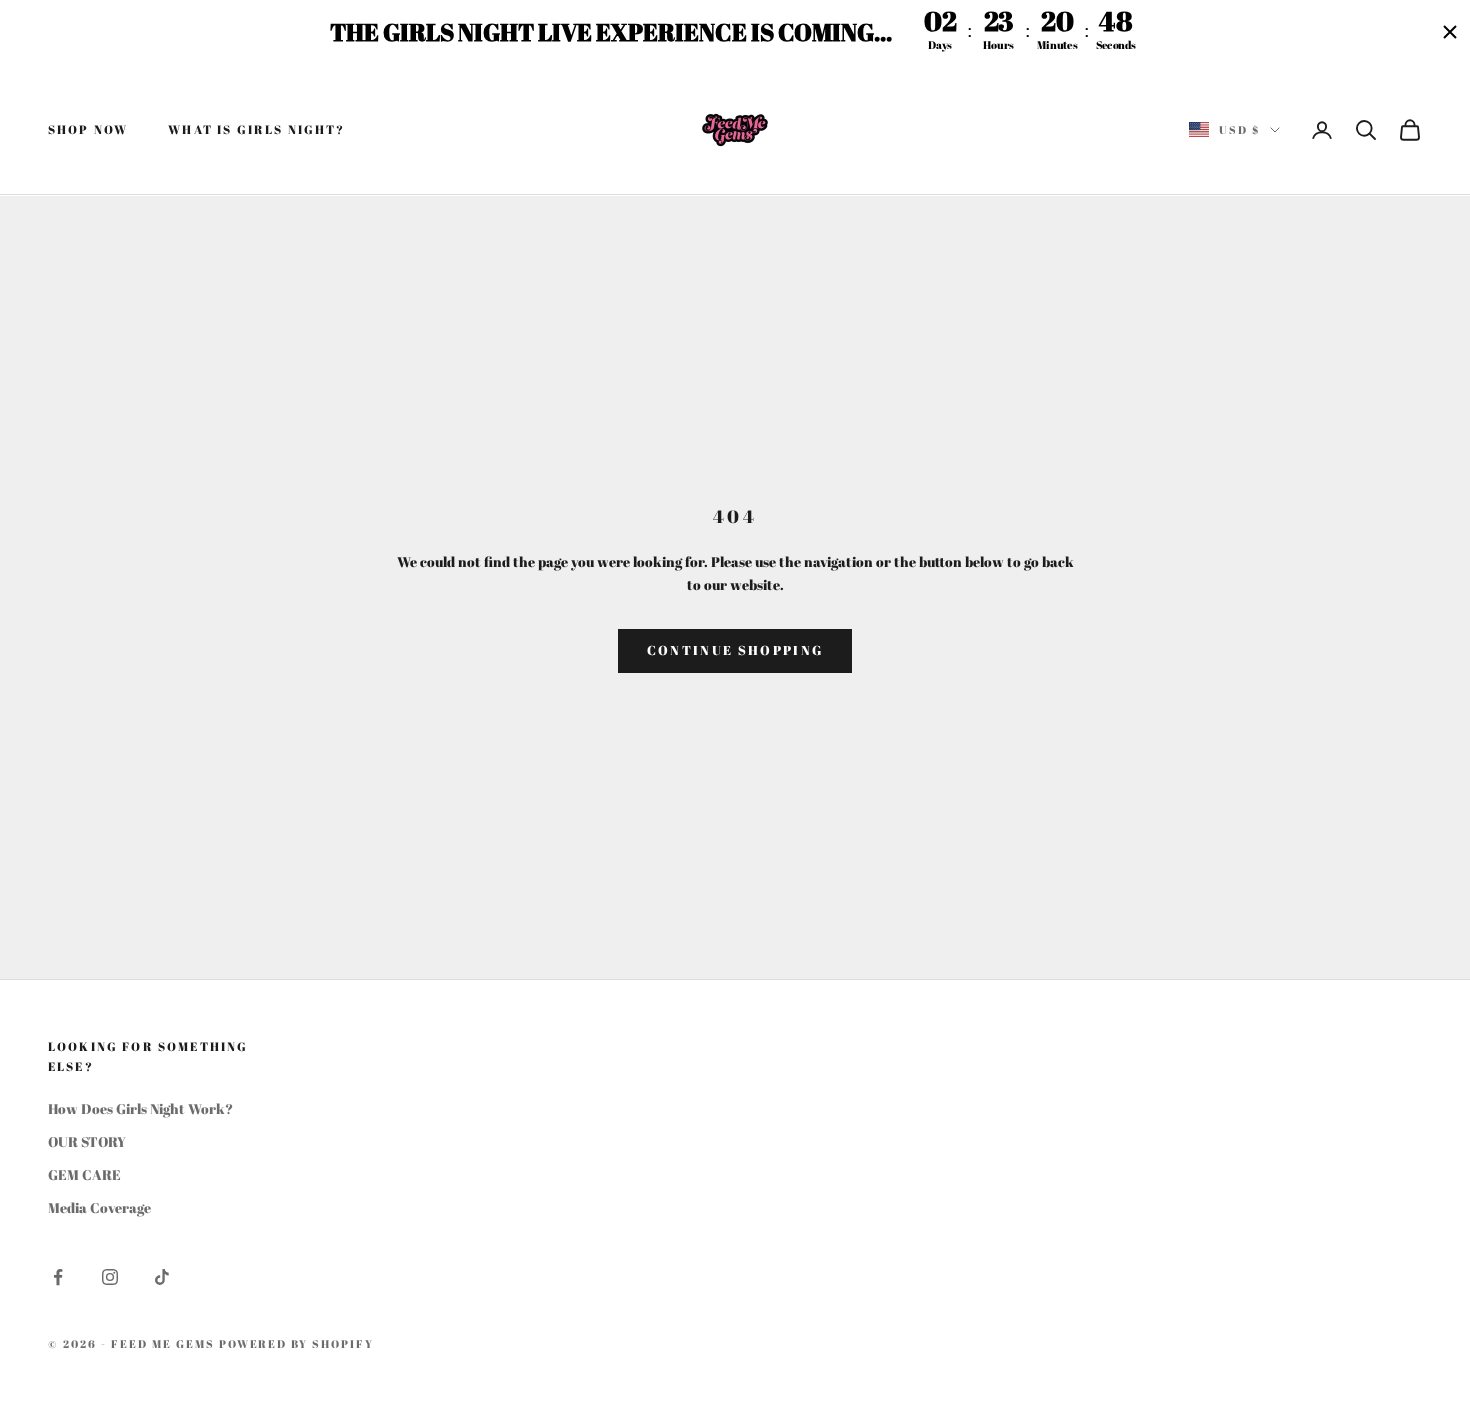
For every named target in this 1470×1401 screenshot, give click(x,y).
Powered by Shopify (297, 1343)
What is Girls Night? (256, 130)
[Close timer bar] (1450, 32)
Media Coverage (99, 1207)
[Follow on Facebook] (58, 1277)
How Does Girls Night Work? (140, 1108)
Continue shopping (735, 650)
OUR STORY (87, 1141)
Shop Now (88, 130)
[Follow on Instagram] (110, 1277)
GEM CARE (84, 1174)
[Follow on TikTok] (162, 1277)
